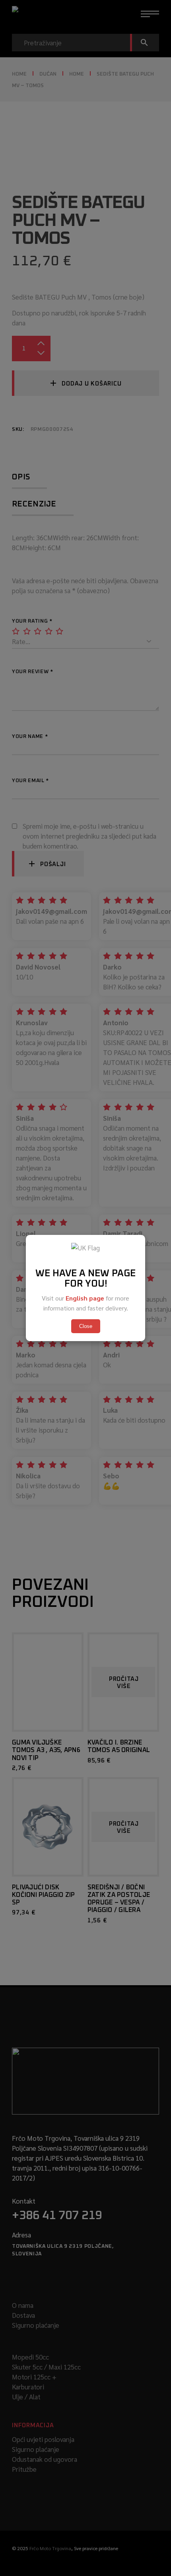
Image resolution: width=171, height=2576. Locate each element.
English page (85, 1298)
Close (86, 1326)
